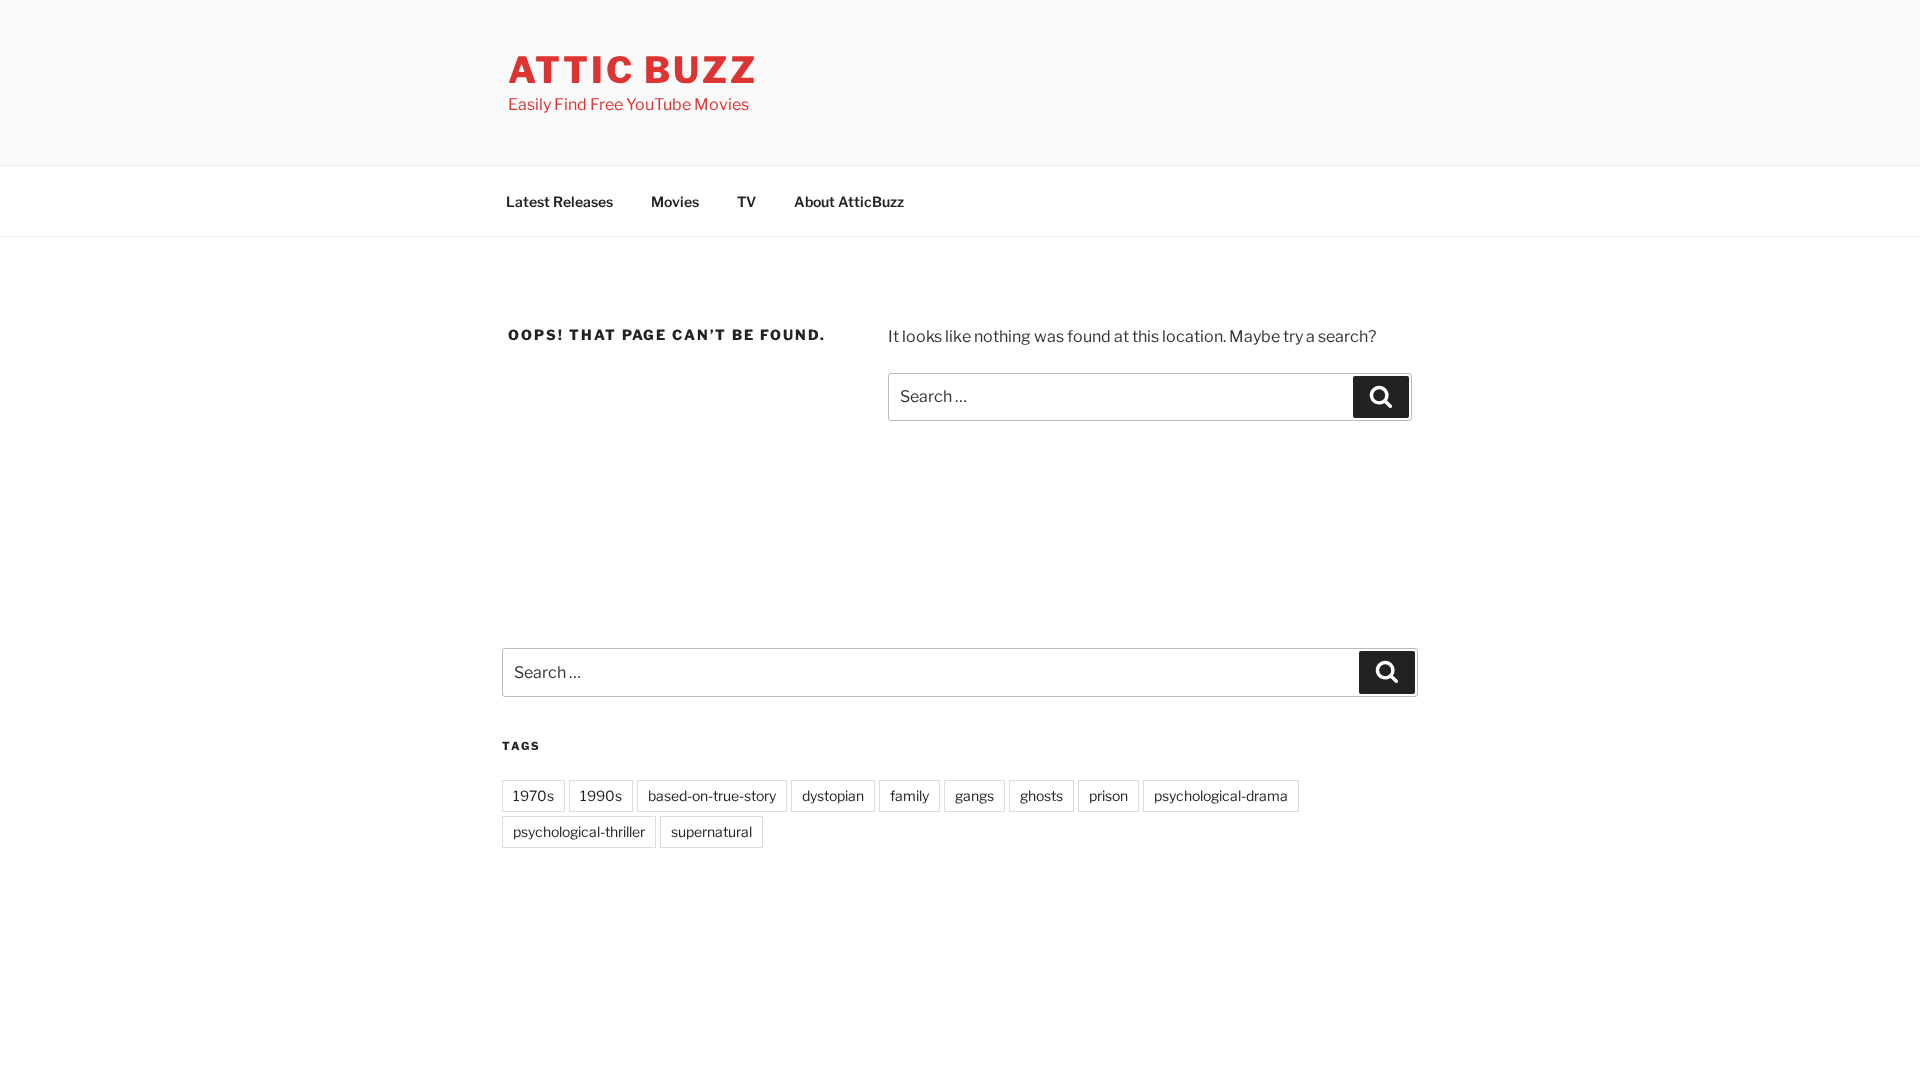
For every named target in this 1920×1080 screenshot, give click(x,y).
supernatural (711, 831)
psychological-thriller (579, 831)
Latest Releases (559, 201)
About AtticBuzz (849, 201)
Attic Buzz (633, 70)
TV (746, 201)
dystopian (833, 795)
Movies (675, 201)
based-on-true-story (712, 795)
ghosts (1041, 795)
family (909, 795)
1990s (601, 795)
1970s (533, 795)
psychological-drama (1221, 795)
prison (1108, 795)
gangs (974, 795)
